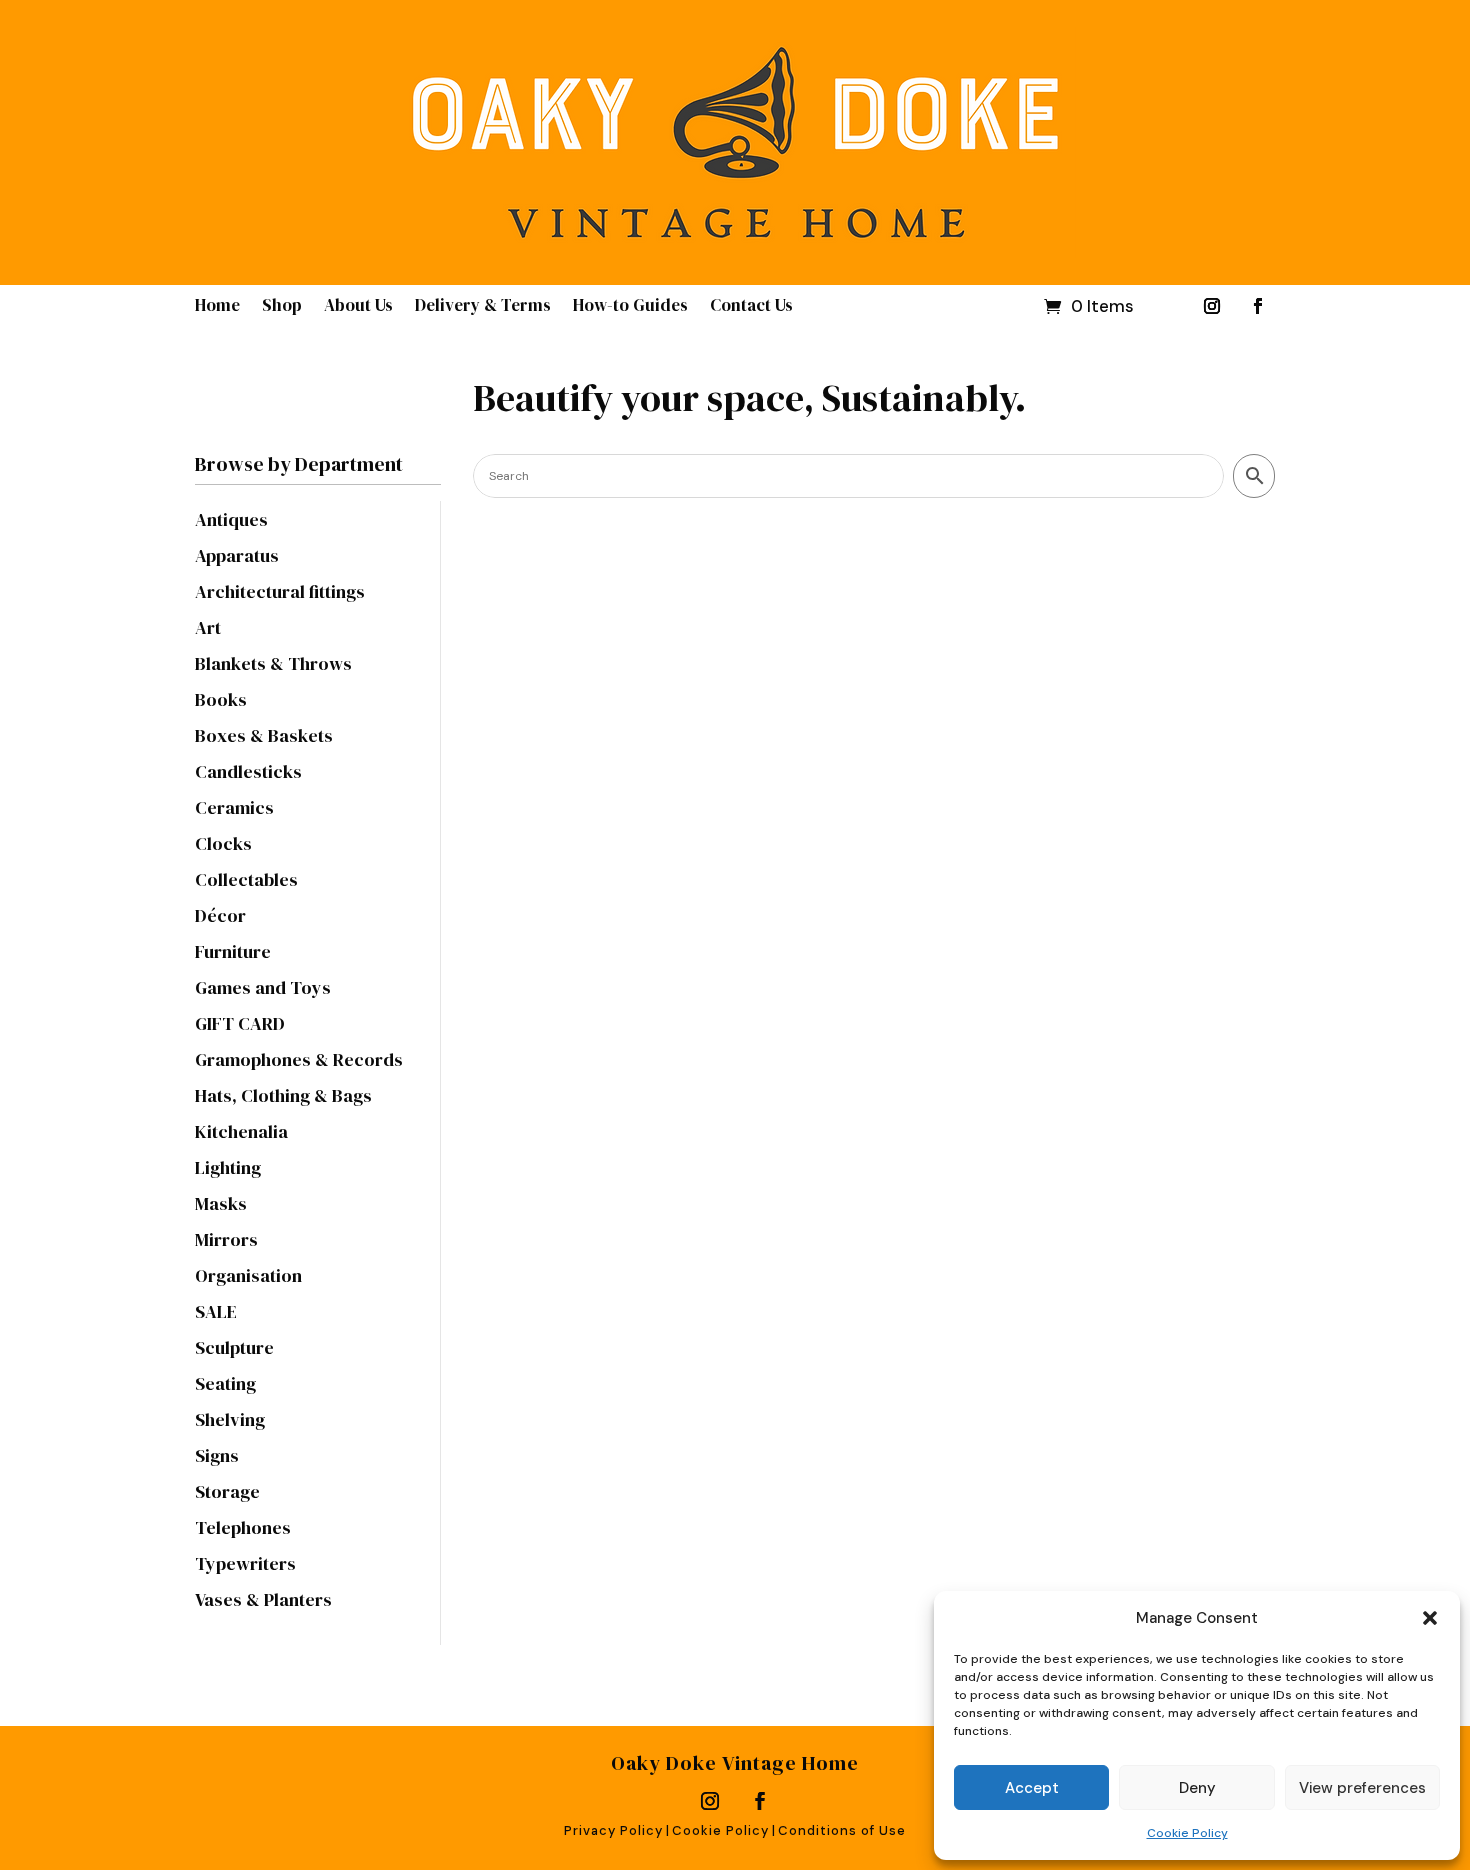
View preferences (1362, 1788)
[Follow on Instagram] (1212, 306)
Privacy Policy (613, 1830)
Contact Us (751, 307)
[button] (1430, 1618)
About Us (358, 307)
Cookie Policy (1187, 1833)
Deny (1197, 1788)
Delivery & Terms (483, 307)
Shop (282, 307)
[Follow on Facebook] (1258, 306)
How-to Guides (630, 307)
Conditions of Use (842, 1830)
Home (217, 307)
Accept (1032, 1788)
